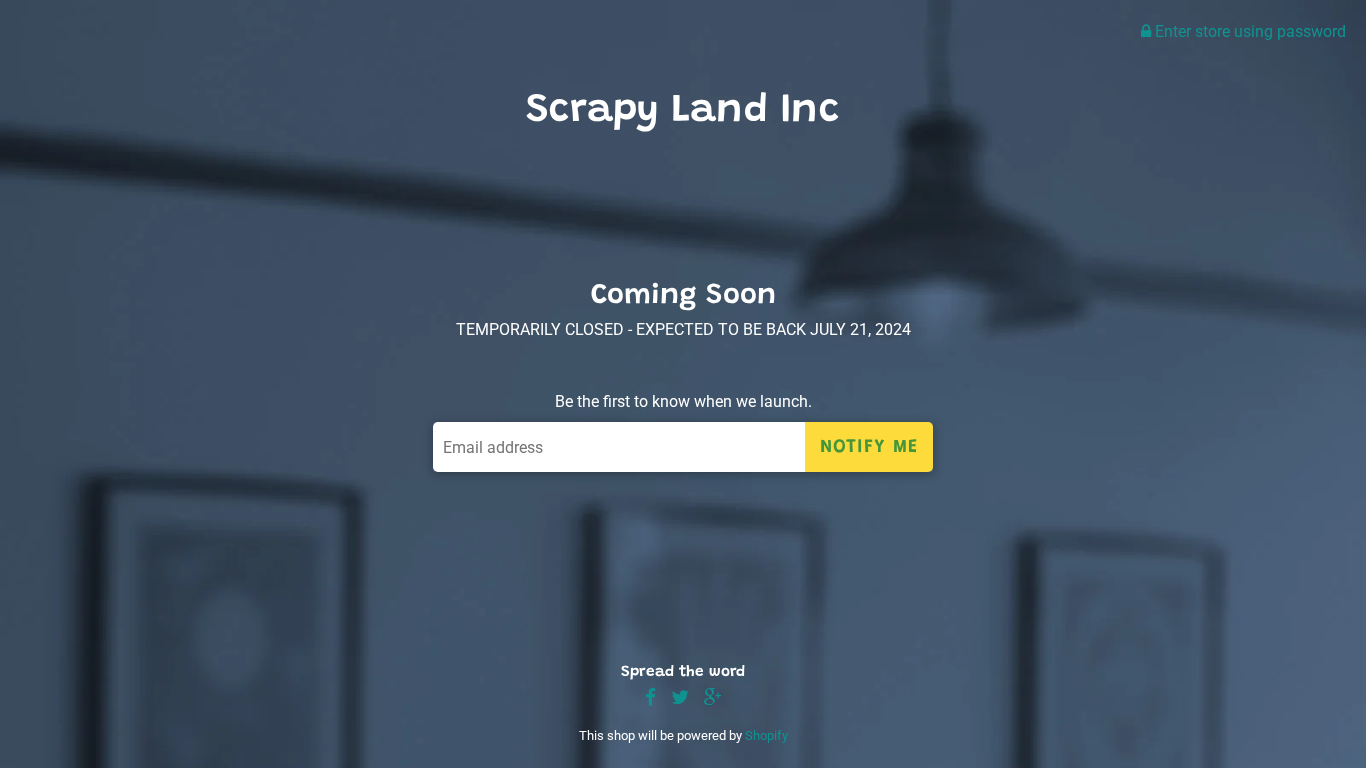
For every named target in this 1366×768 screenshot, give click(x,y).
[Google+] (713, 698)
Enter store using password (1248, 31)
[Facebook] (650, 698)
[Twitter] (680, 698)
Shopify (766, 735)
